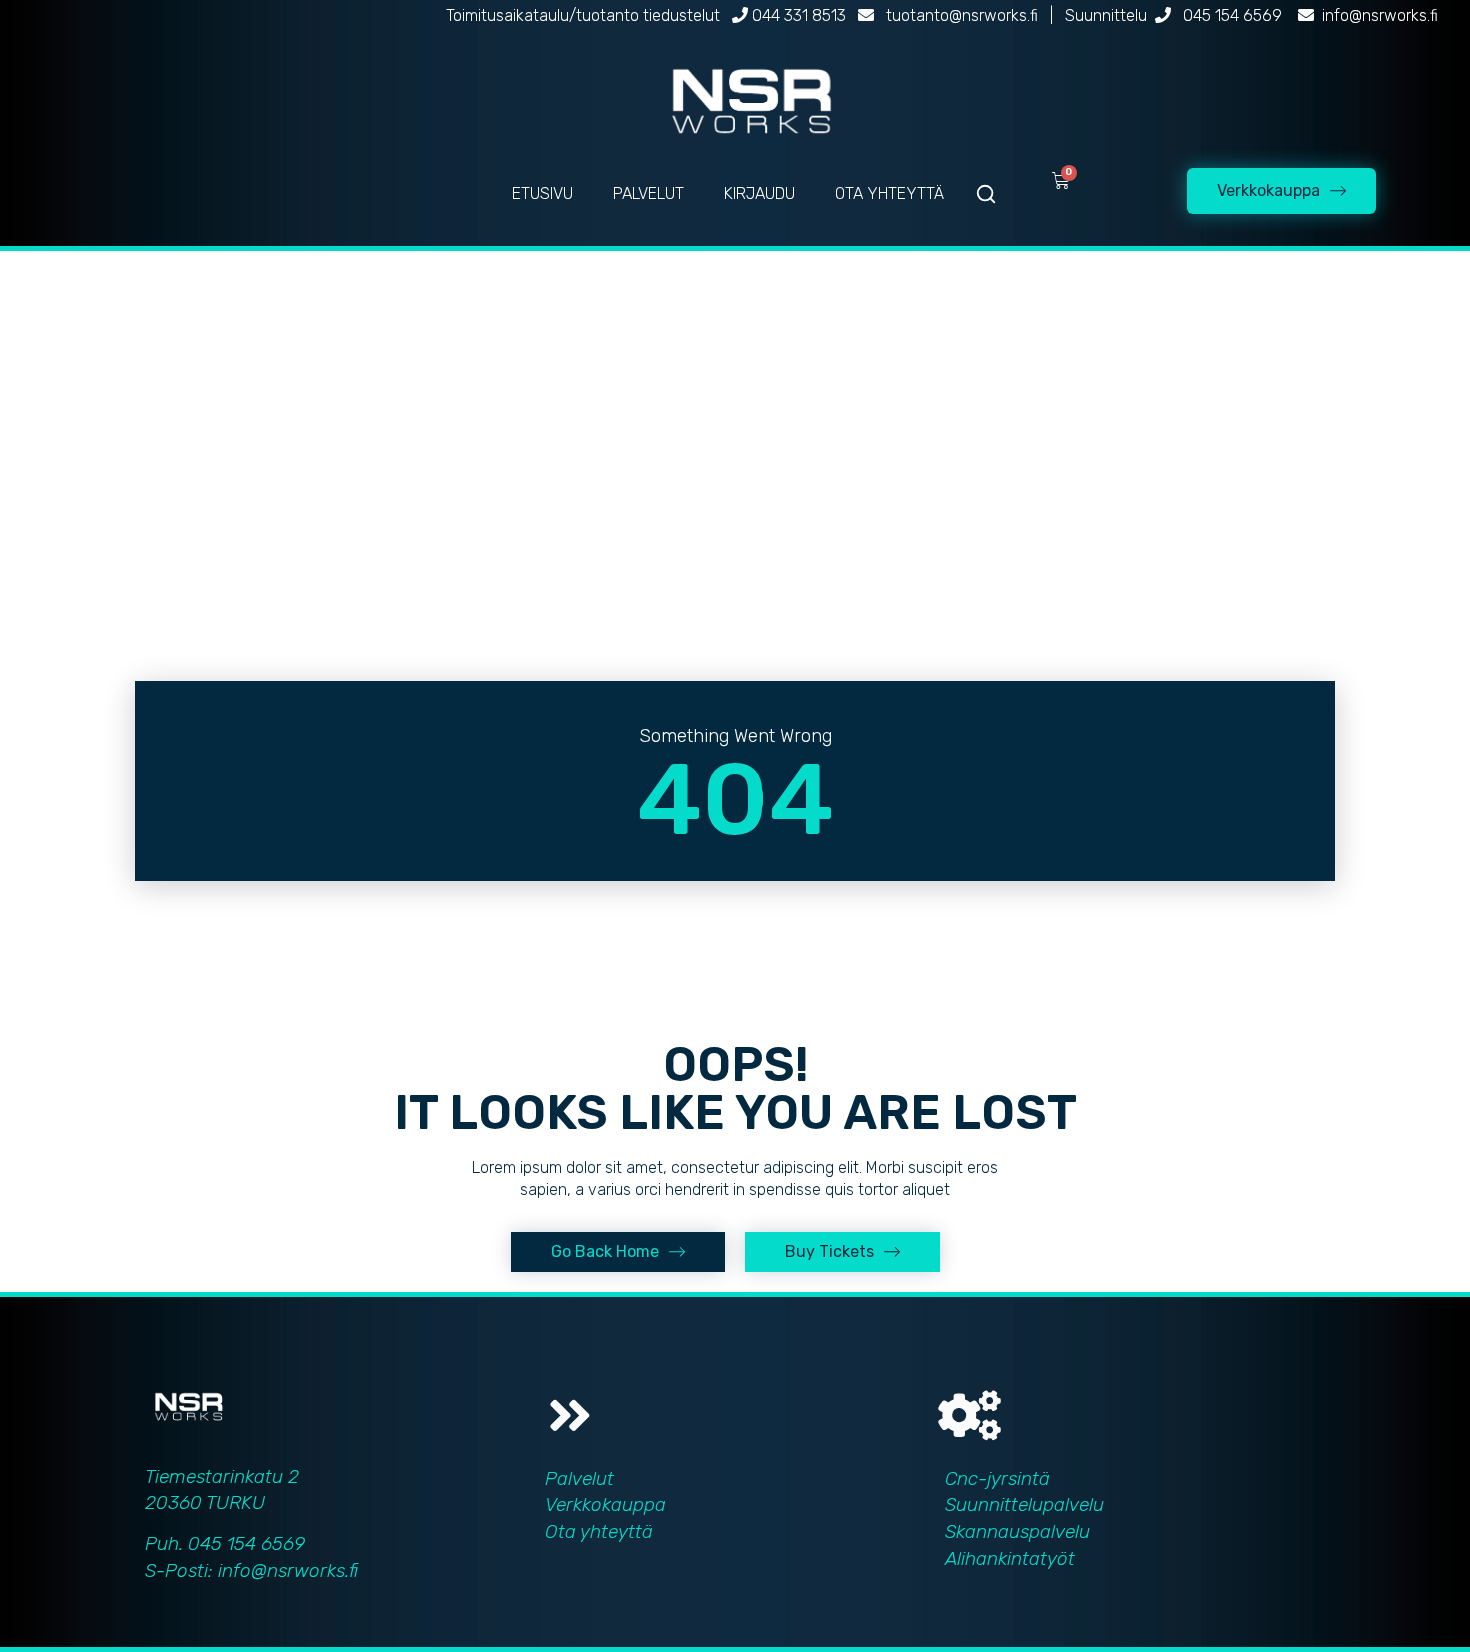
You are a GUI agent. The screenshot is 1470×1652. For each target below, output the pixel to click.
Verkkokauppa (605, 1504)
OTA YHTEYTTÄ (889, 193)
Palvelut (579, 1478)
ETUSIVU (542, 193)
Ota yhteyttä (599, 1531)
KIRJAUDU (759, 193)
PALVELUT (648, 193)
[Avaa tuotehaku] (986, 194)
